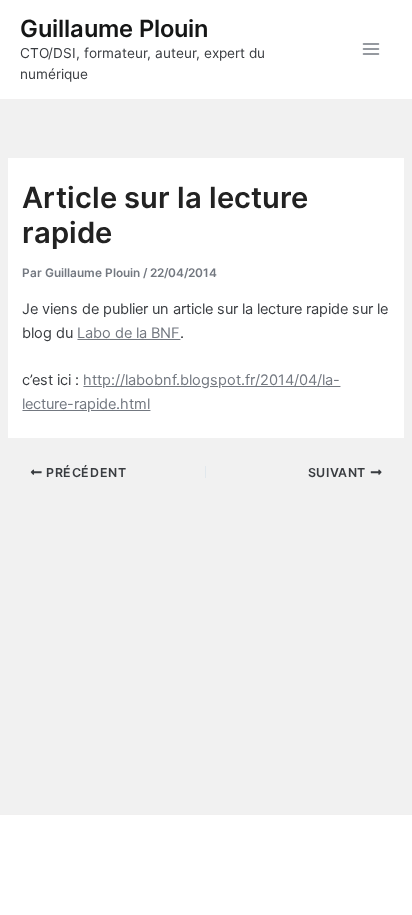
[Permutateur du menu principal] (371, 49)
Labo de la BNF (128, 333)
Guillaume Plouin (114, 28)
